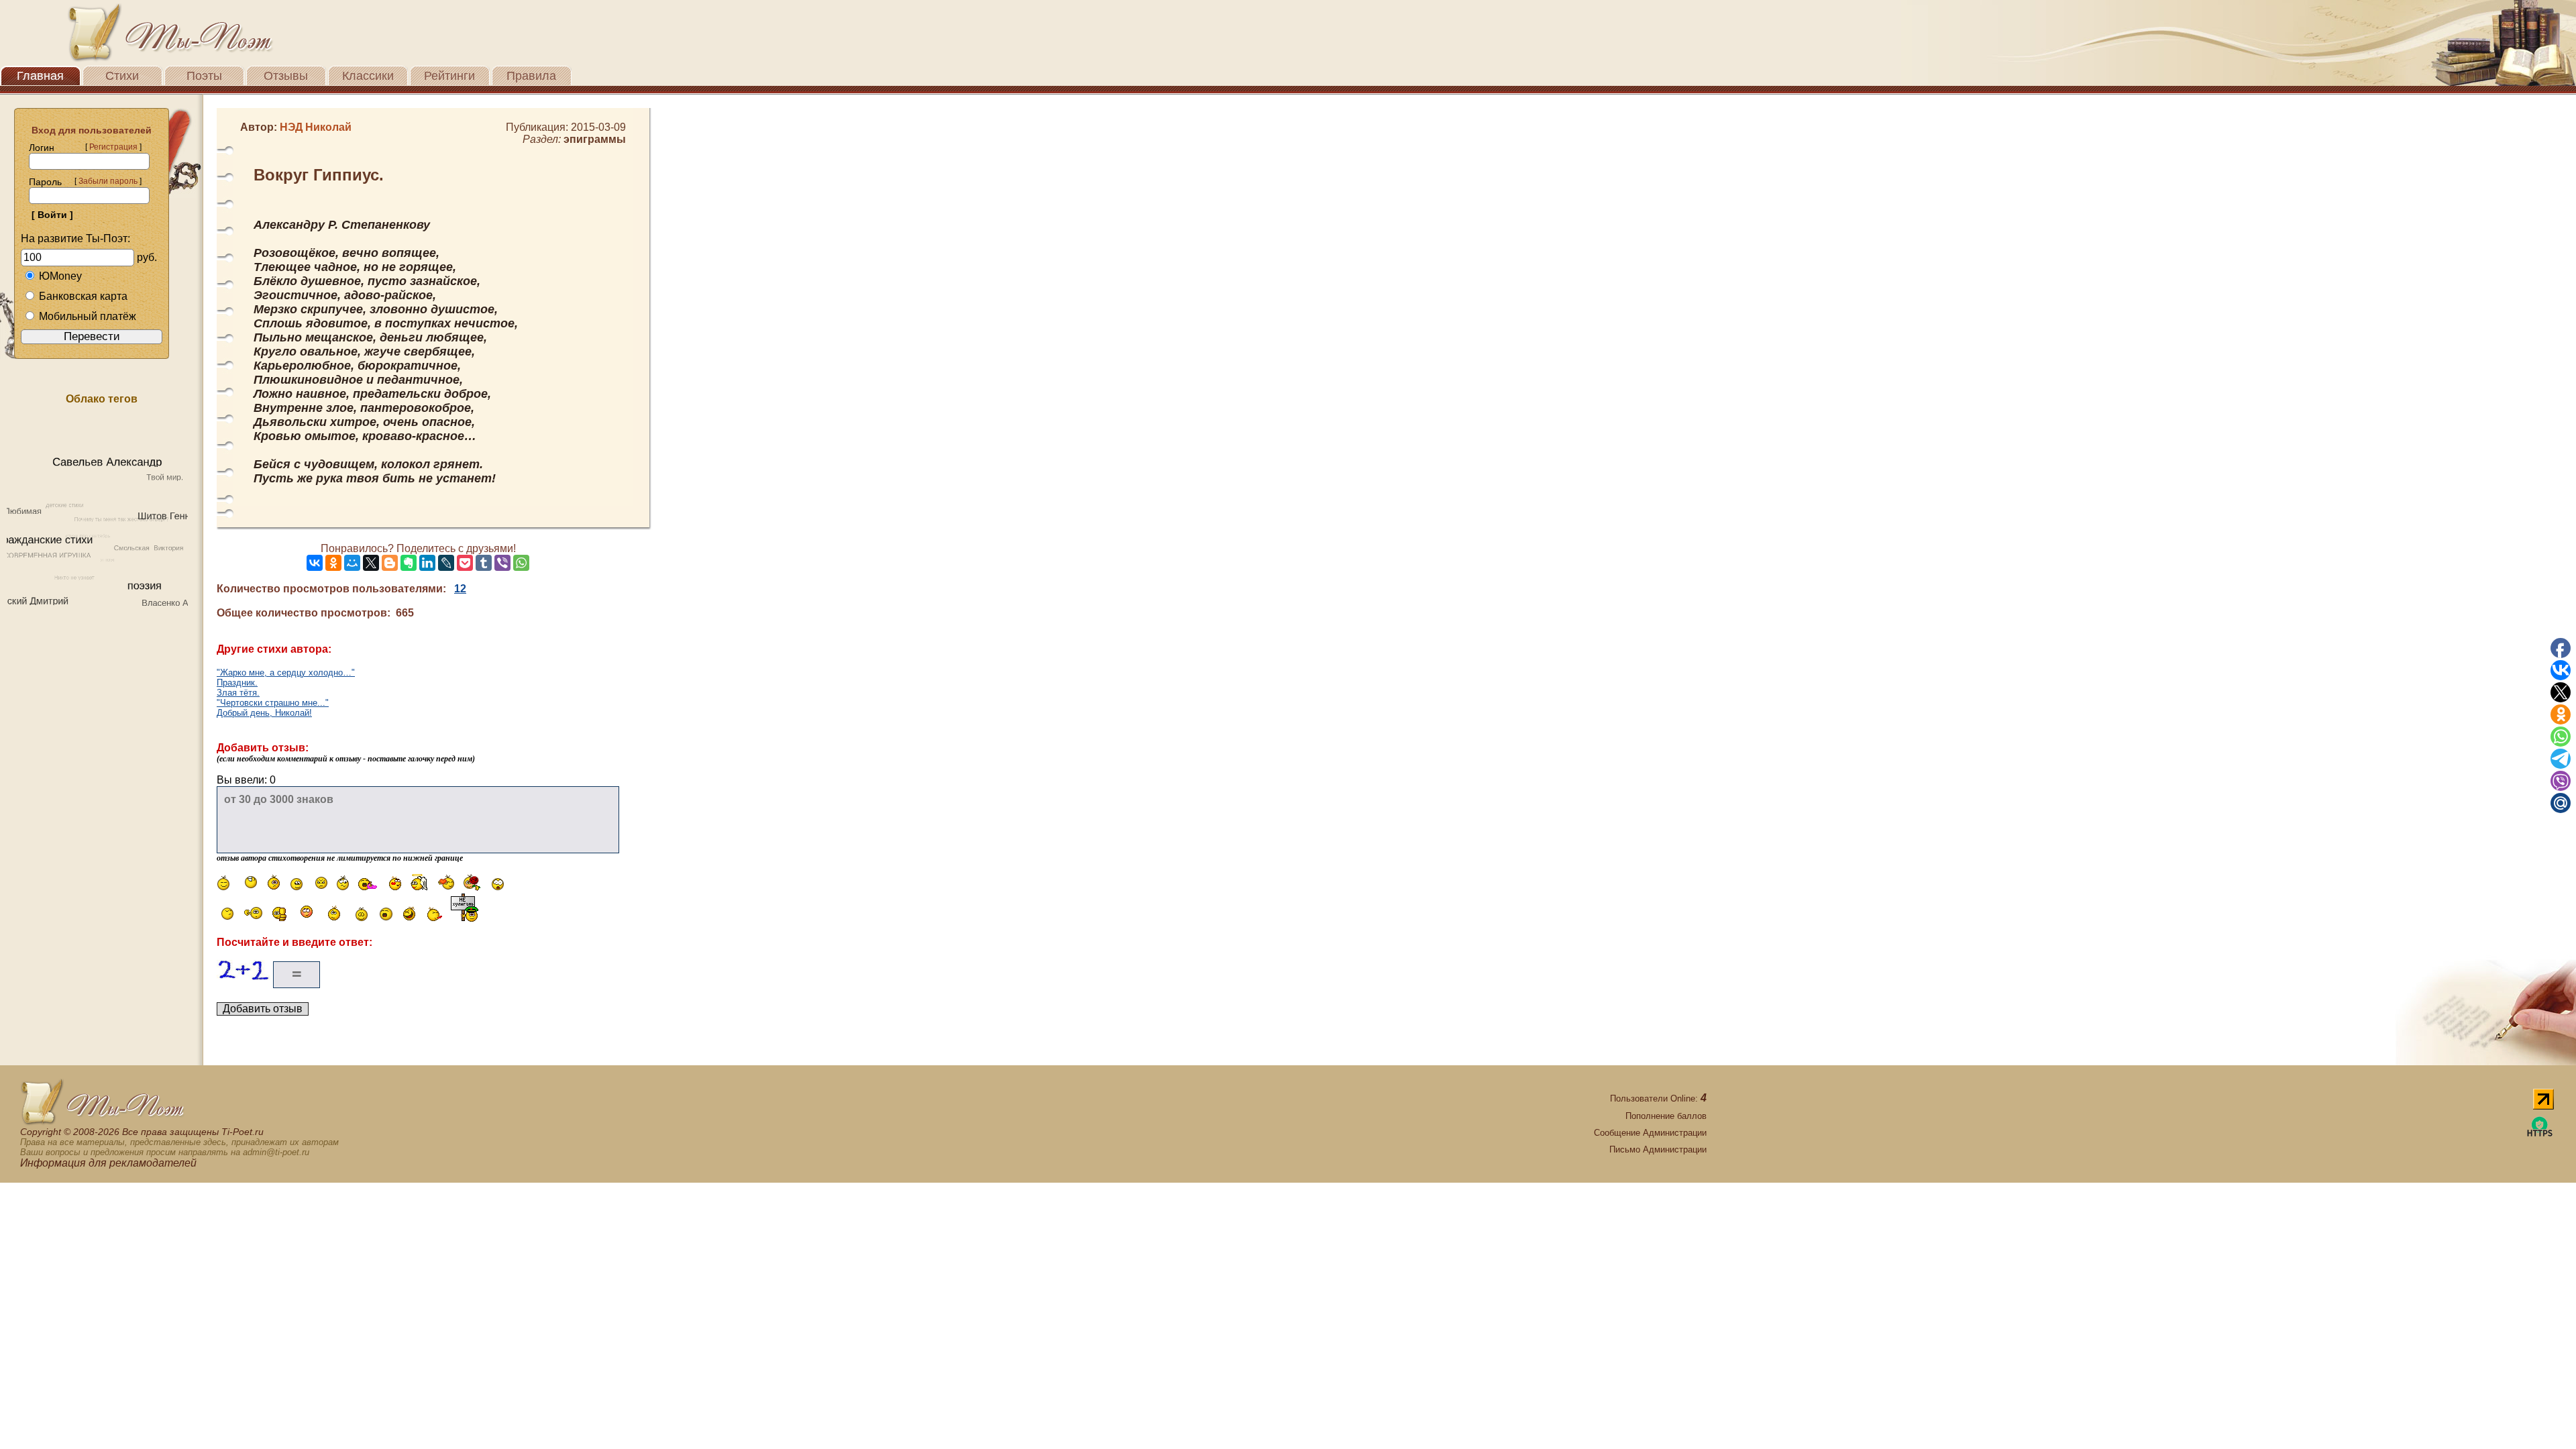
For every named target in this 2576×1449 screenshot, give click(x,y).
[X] (371, 563)
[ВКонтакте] (315, 563)
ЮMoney (60, 276)
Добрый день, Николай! (264, 713)
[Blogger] (390, 563)
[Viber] (502, 563)
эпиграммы (595, 139)
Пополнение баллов (1666, 1116)
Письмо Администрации (1658, 1149)
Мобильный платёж (88, 316)
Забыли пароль (108, 181)
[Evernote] (409, 563)
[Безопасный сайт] (2540, 1134)
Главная (40, 76)
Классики (368, 76)
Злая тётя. (238, 693)
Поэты (204, 76)
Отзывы (286, 76)
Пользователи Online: (1658, 1098)
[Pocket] (465, 563)
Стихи (122, 76)
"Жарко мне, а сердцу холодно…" (286, 673)
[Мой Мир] (352, 563)
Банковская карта (83, 296)
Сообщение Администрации (1650, 1133)
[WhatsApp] (521, 563)
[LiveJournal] (446, 563)
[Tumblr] (484, 563)
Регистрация (113, 147)
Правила (531, 76)
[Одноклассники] (333, 563)
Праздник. (237, 683)
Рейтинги (449, 76)
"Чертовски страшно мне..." (273, 703)
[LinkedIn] (427, 563)
